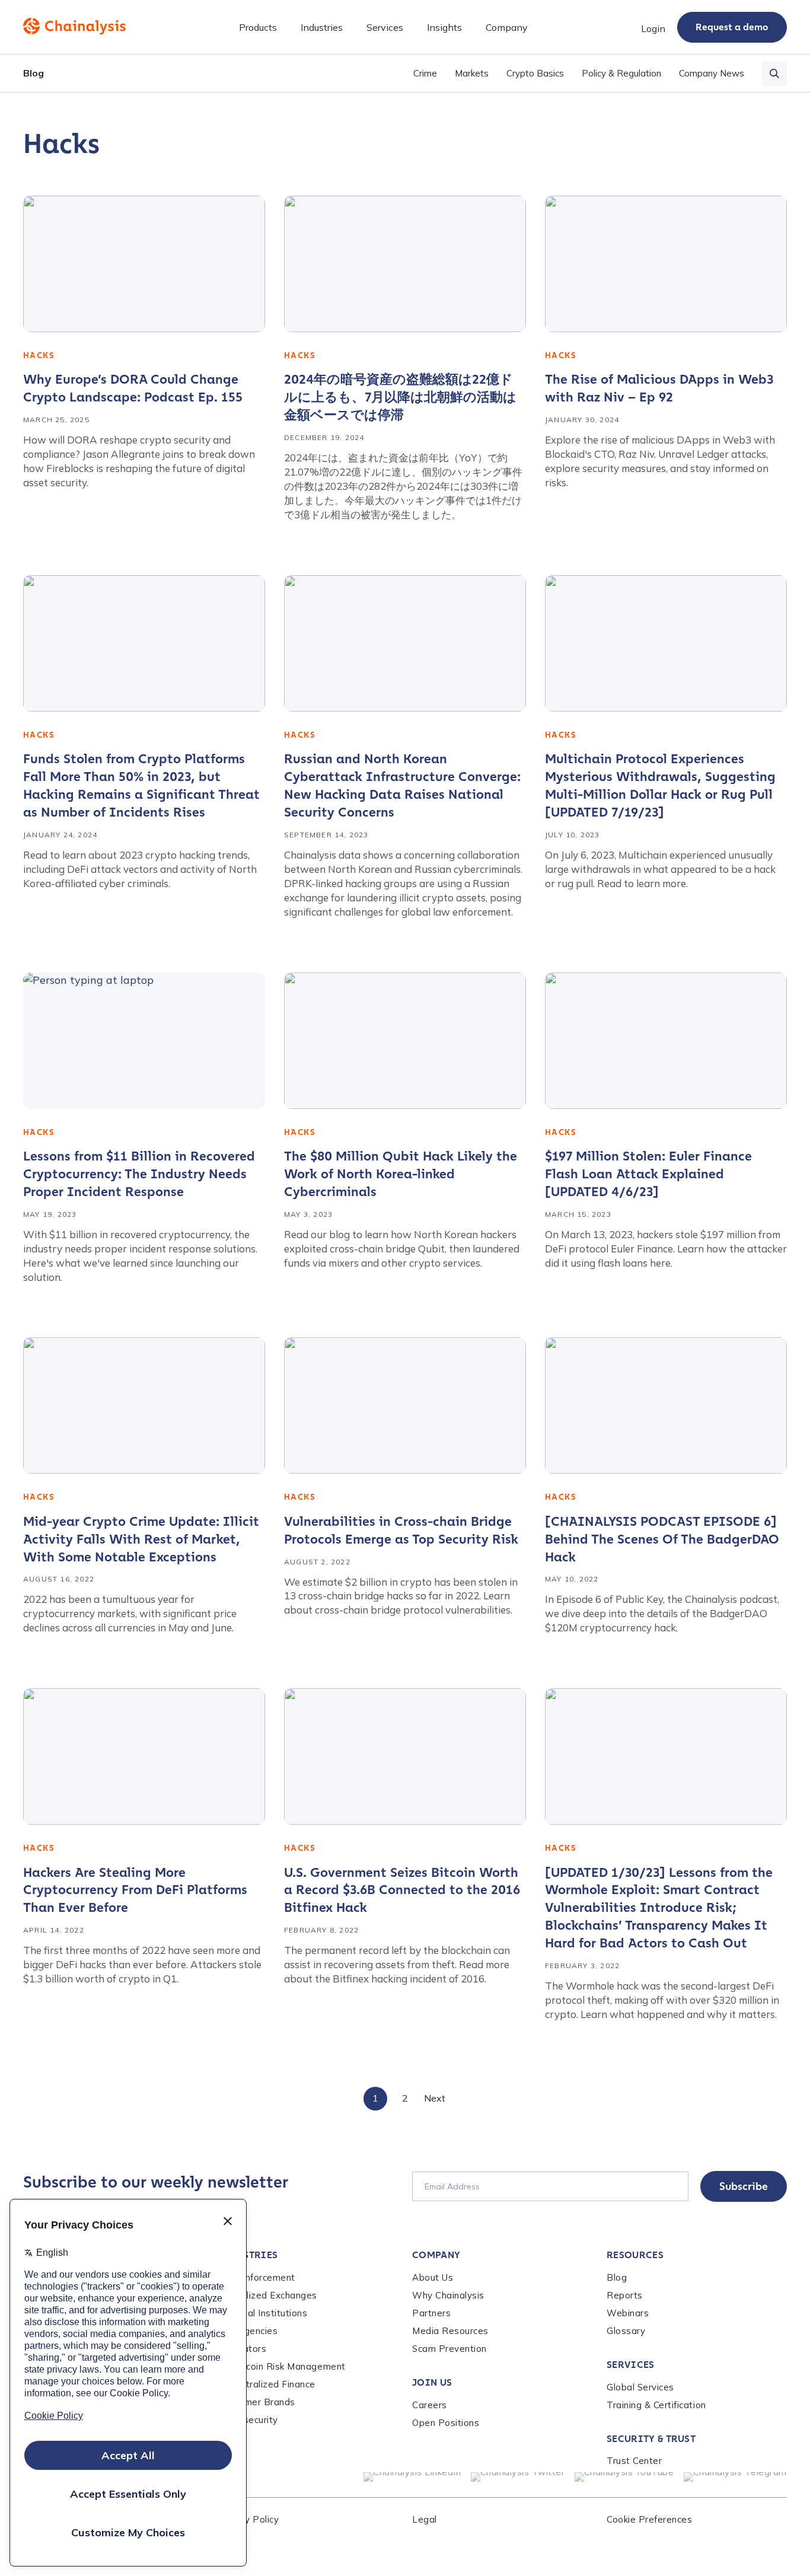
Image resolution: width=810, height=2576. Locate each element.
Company (436, 2255)
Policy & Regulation (621, 73)
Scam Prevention (449, 2349)
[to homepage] (74, 26)
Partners (431, 2313)
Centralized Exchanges (267, 2295)
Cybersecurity (248, 2420)
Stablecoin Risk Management (282, 2366)
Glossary (626, 2331)
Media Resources (450, 2331)
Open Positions (446, 2423)
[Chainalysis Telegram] (736, 2477)
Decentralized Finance (267, 2384)
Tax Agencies (248, 2331)
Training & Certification (656, 2405)
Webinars (628, 2313)
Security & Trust (651, 2439)
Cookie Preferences (649, 2519)
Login (653, 28)
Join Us (432, 2382)
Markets (472, 73)
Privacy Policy (248, 2519)
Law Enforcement (256, 2277)
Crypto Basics (535, 73)
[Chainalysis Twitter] (518, 2477)
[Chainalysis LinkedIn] (412, 2477)
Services (631, 2365)
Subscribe (744, 2186)
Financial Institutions (263, 2313)
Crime (425, 73)
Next (435, 2098)
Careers (430, 2405)
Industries (248, 2255)
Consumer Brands (256, 2402)
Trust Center (634, 2461)
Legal (425, 2519)
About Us (433, 2277)
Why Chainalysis (448, 2295)
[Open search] (774, 74)
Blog (34, 73)
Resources (635, 2255)
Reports (625, 2295)
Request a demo (732, 27)
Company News (712, 73)
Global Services (640, 2387)
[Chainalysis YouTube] (624, 2477)
